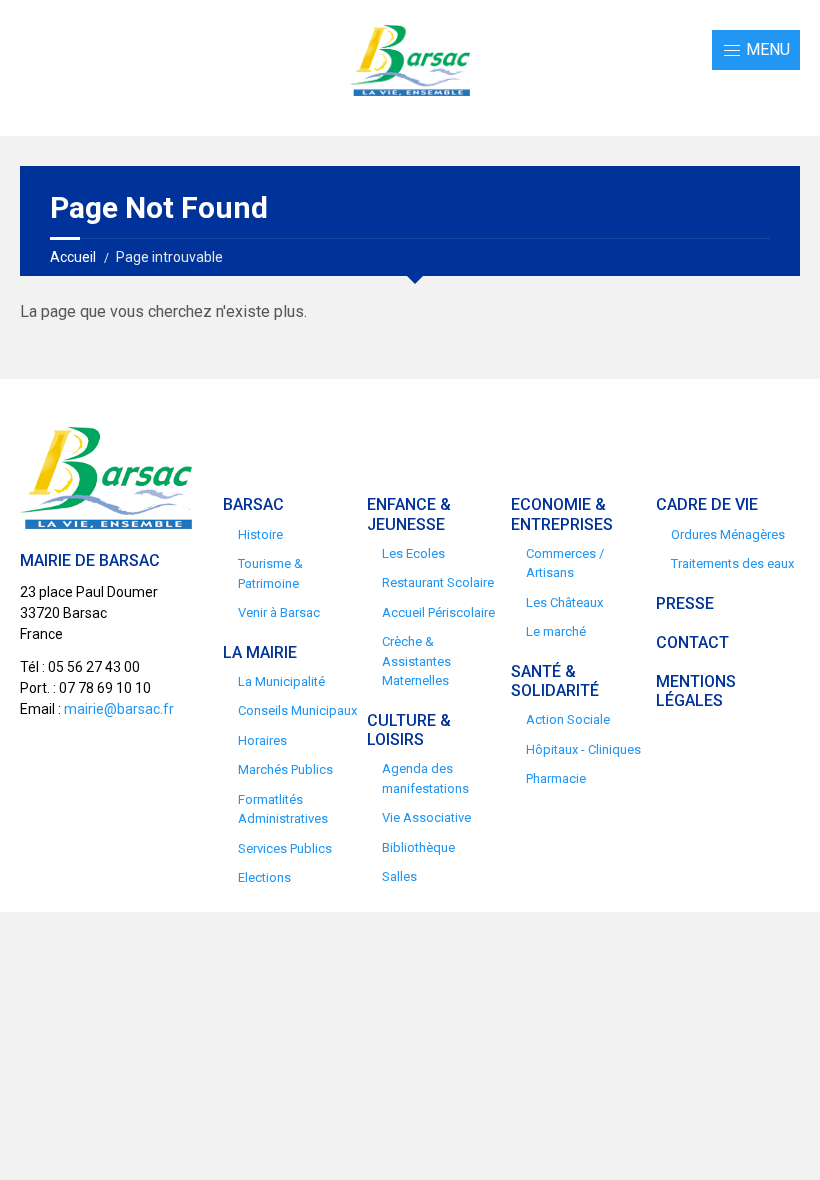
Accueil (73, 257)
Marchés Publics (285, 769)
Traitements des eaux (732, 563)
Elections (264, 877)
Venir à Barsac (279, 612)
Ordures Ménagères (728, 534)
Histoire (260, 534)
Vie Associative (426, 817)
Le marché (556, 631)
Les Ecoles (413, 553)
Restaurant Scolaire (438, 582)
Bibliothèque (418, 847)
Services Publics (285, 848)
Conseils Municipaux (297, 710)
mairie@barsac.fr (119, 709)
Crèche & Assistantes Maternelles (416, 661)
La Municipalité (281, 681)
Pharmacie (556, 778)
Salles (399, 876)
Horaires (262, 740)
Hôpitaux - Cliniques (583, 749)
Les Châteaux (564, 602)
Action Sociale (568, 719)
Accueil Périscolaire (438, 612)
